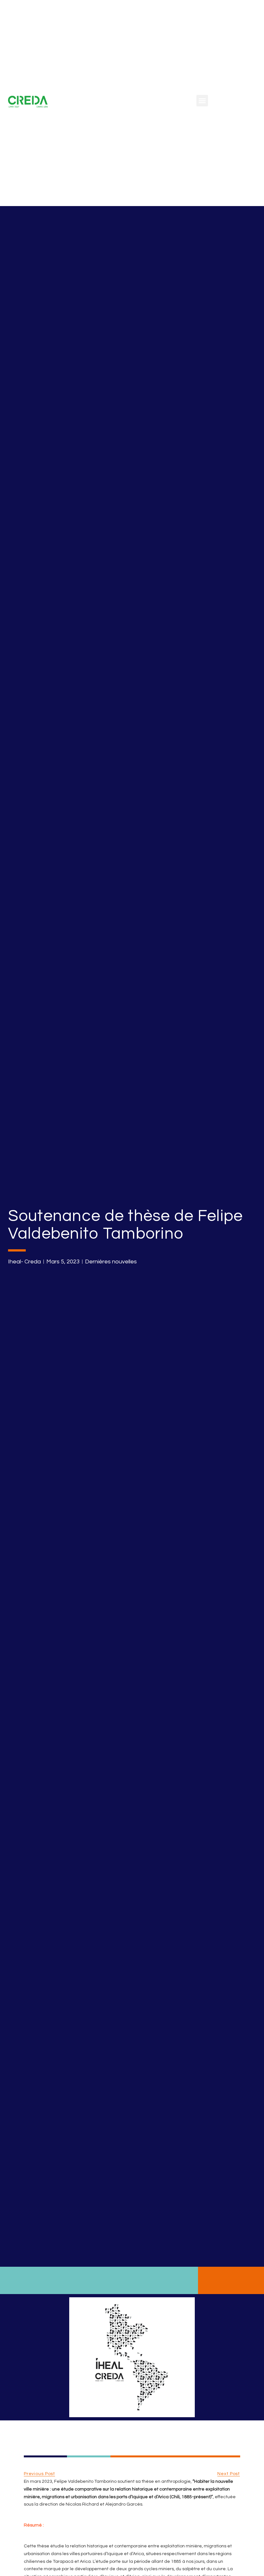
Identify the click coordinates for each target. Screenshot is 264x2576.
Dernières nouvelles (111, 1262)
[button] (202, 101)
